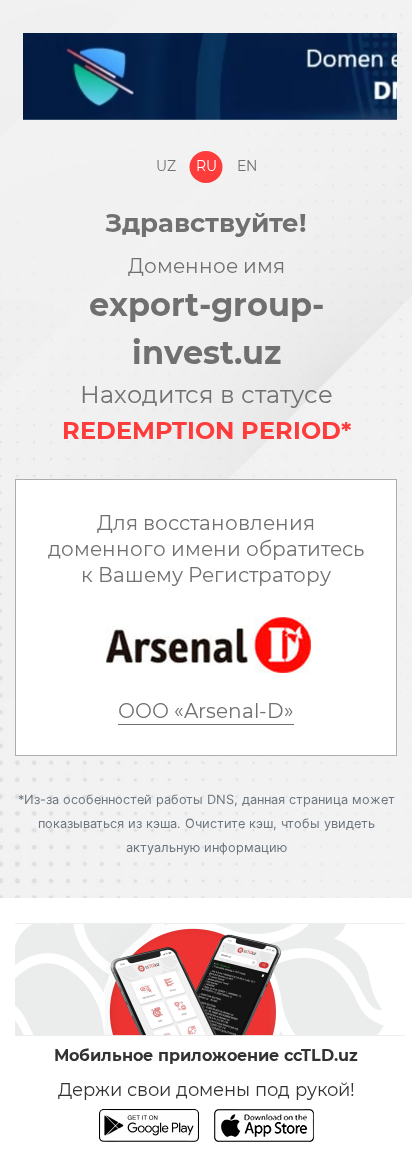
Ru (206, 166)
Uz (166, 166)
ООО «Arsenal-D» (206, 711)
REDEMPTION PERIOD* (206, 430)
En (247, 166)
